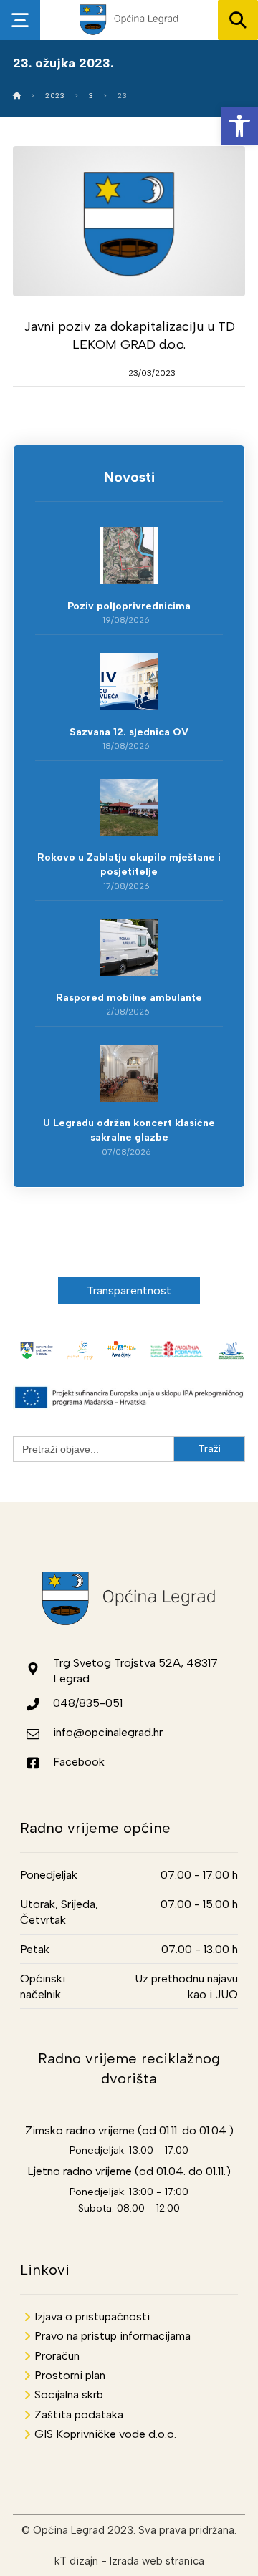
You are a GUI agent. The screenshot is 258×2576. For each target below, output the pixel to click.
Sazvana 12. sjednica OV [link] (129, 732)
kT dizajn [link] (76, 2561)
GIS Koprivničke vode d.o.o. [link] (105, 2434)
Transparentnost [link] (129, 1291)
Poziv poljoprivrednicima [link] (129, 606)
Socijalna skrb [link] (69, 2395)
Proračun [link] (57, 2356)
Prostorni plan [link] (70, 2375)
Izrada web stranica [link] (157, 2561)
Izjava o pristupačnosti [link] (92, 2316)
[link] (239, 126)
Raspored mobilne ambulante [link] (129, 998)
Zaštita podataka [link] (79, 2415)
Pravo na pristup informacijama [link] (113, 2336)
